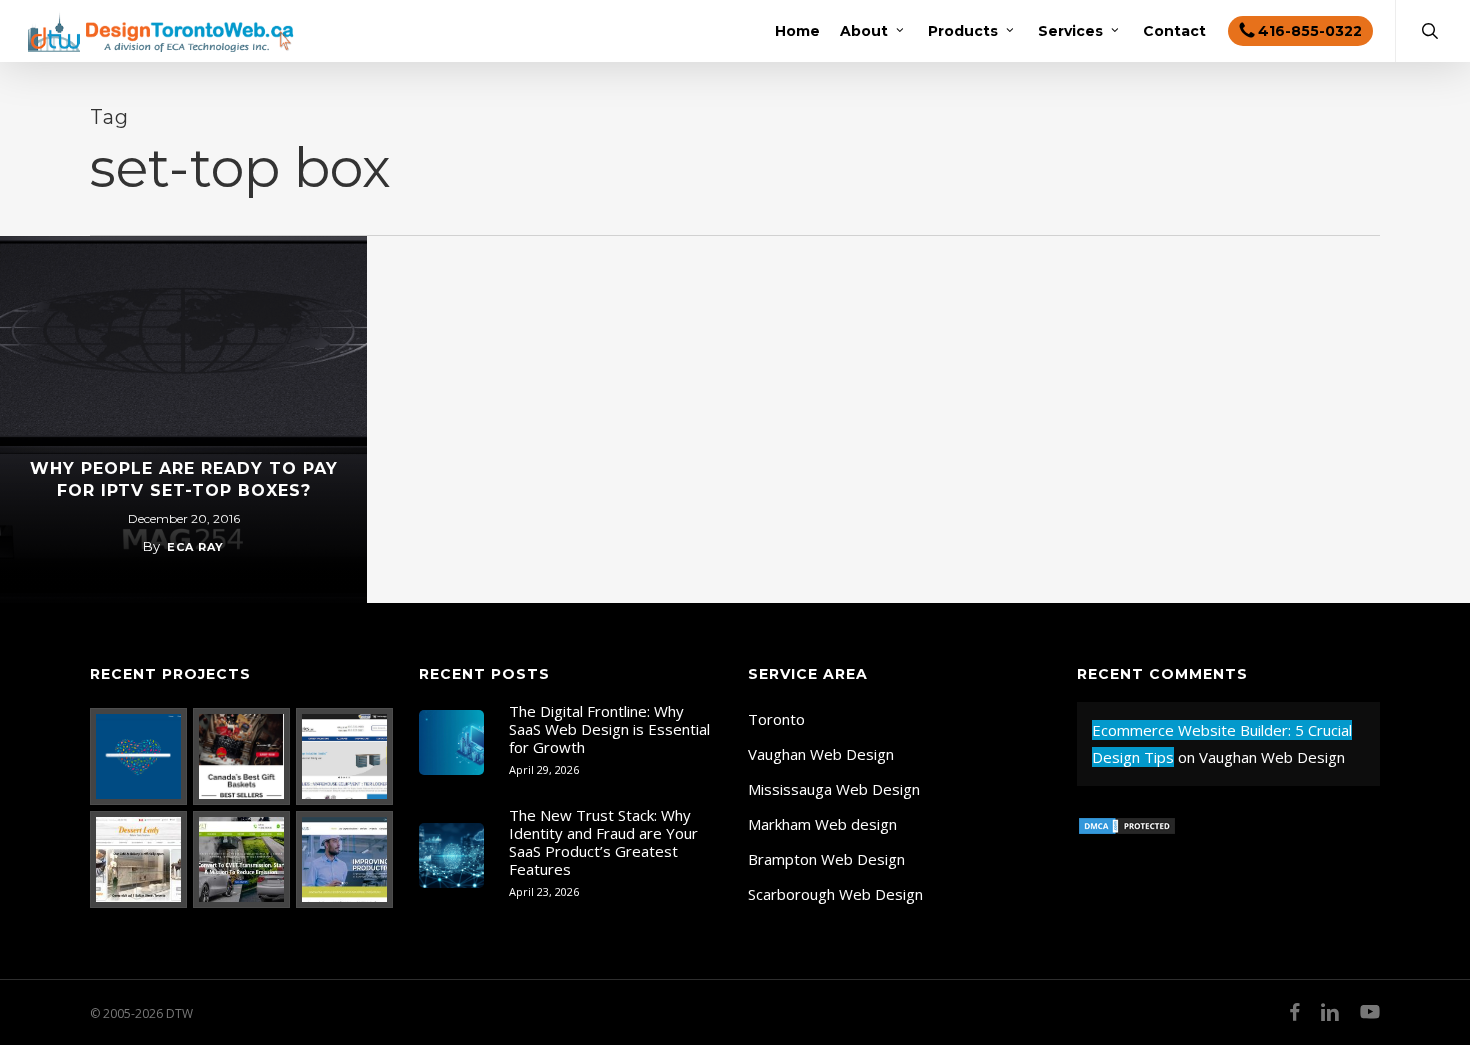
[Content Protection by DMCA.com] (1127, 845)
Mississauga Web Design (834, 789)
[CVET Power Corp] (241, 859)
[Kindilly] (138, 756)
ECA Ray (195, 547)
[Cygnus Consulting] (344, 859)
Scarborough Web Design (835, 894)
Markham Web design (822, 824)
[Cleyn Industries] (344, 756)
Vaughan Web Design (821, 754)
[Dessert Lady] (138, 859)
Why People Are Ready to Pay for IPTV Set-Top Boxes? (184, 479)
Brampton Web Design (826, 859)
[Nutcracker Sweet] (241, 756)
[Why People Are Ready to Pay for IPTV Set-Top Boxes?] (183, 419)
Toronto (776, 719)
